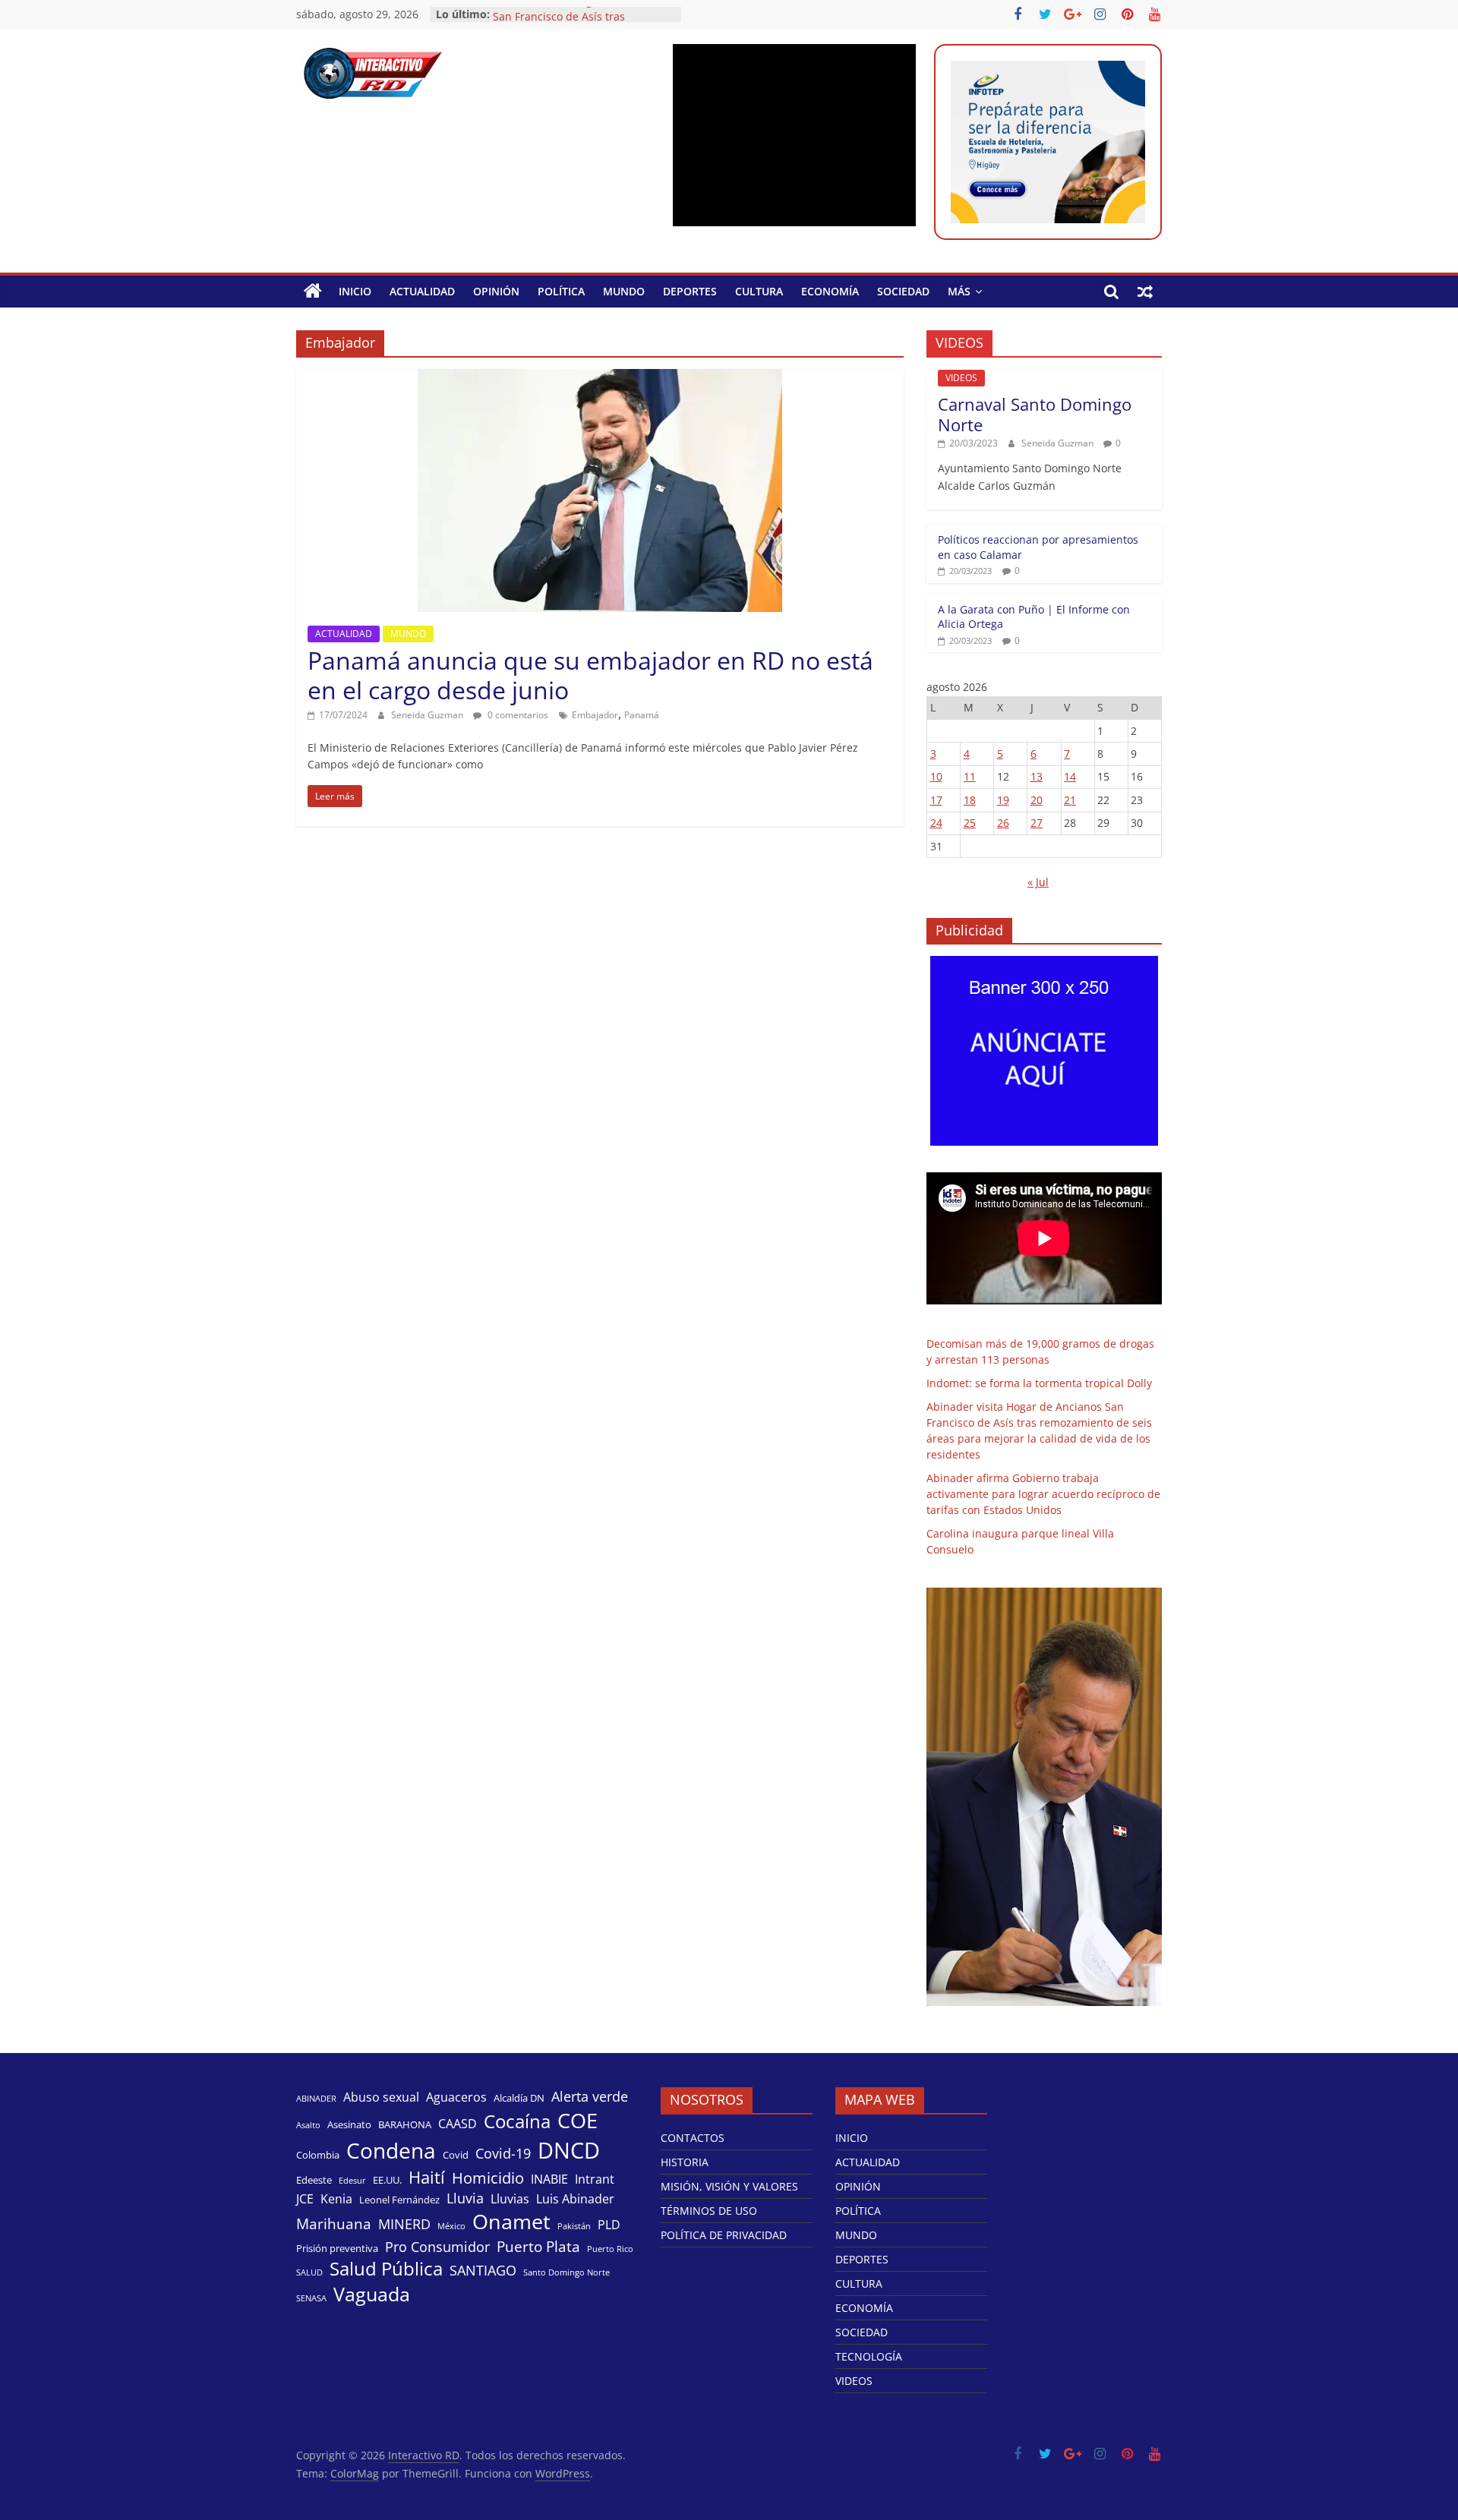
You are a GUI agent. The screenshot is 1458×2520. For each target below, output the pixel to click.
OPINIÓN (496, 291)
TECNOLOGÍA (869, 2356)
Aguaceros (456, 2097)
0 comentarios (517, 715)
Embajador (595, 715)
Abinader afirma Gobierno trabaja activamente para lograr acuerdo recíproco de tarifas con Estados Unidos (1043, 1494)
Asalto (308, 2125)
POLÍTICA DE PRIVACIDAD (724, 2235)
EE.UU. (387, 2180)
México (451, 2226)
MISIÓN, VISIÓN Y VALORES (729, 2186)
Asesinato (349, 2124)
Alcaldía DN (519, 2098)
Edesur (352, 2181)
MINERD (404, 2224)
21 (1070, 800)
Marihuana (334, 2224)
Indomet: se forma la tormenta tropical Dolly (1039, 1383)
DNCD (569, 2150)
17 (936, 800)
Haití (427, 2177)
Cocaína (517, 2121)
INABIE (549, 2179)
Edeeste (314, 2180)
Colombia (318, 2155)
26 (1003, 823)
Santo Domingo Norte (566, 2272)
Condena (391, 2150)
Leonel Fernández (399, 2200)
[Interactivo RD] (313, 292)
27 (1037, 823)
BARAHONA (405, 2124)
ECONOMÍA (830, 291)
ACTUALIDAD (422, 291)
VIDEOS (961, 378)
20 (1037, 800)
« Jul (1038, 882)
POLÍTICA (561, 291)
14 (1070, 776)
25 (970, 823)
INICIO (355, 291)
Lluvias (510, 2199)
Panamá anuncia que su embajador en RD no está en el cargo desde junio (590, 675)
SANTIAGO (483, 2270)
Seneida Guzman (428, 715)
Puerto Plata (538, 2247)
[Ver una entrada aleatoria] (1145, 292)
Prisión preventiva (337, 2248)
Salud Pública (386, 2269)
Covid (456, 2155)
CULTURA (759, 291)
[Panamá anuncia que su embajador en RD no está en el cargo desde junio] (600, 378)
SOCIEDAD (903, 291)
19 (1003, 800)
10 (936, 776)
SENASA (311, 2298)
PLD (609, 2225)
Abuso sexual (381, 2097)
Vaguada (372, 2294)
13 (1037, 776)
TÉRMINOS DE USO (709, 2211)
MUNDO (624, 291)
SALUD (309, 2272)
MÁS (959, 291)
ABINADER (316, 2099)
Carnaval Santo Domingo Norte (1035, 414)
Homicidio (488, 2178)
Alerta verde (590, 2096)
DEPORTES (690, 291)
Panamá (642, 715)
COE (578, 2120)
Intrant (595, 2179)
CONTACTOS (693, 2138)
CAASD (458, 2124)
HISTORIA (685, 2162)
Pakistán (574, 2226)
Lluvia (465, 2198)
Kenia (336, 2199)
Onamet (511, 2222)
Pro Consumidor (437, 2247)
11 (970, 776)
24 (936, 823)
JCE (305, 2199)
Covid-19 (503, 2153)
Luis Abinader (575, 2199)
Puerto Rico (610, 2249)
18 (970, 800)
